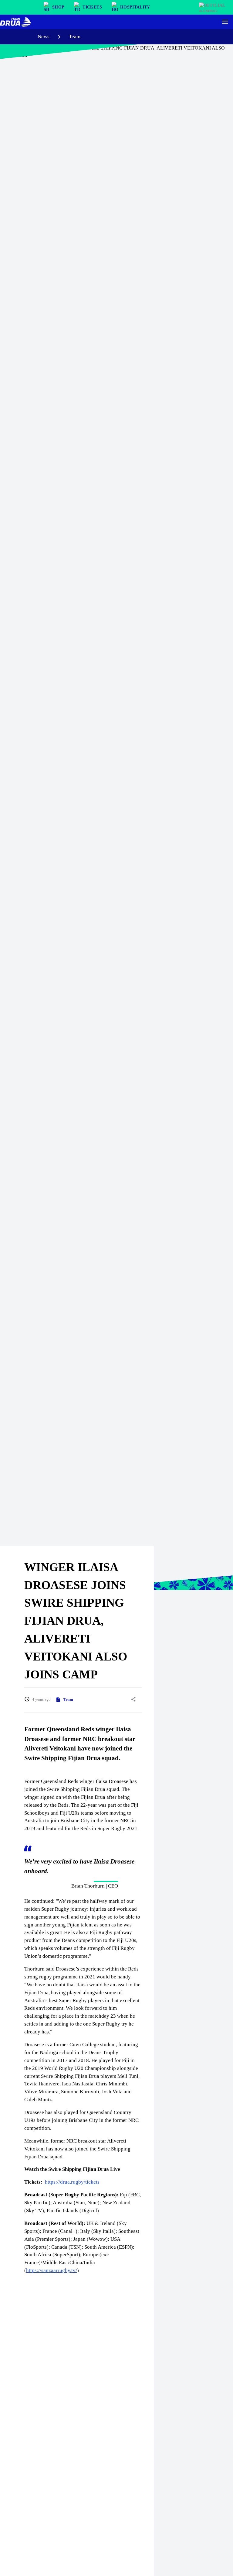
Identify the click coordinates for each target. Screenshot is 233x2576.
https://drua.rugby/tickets (72, 2182)
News (44, 37)
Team (75, 37)
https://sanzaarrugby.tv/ (52, 2270)
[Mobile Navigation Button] (225, 22)
